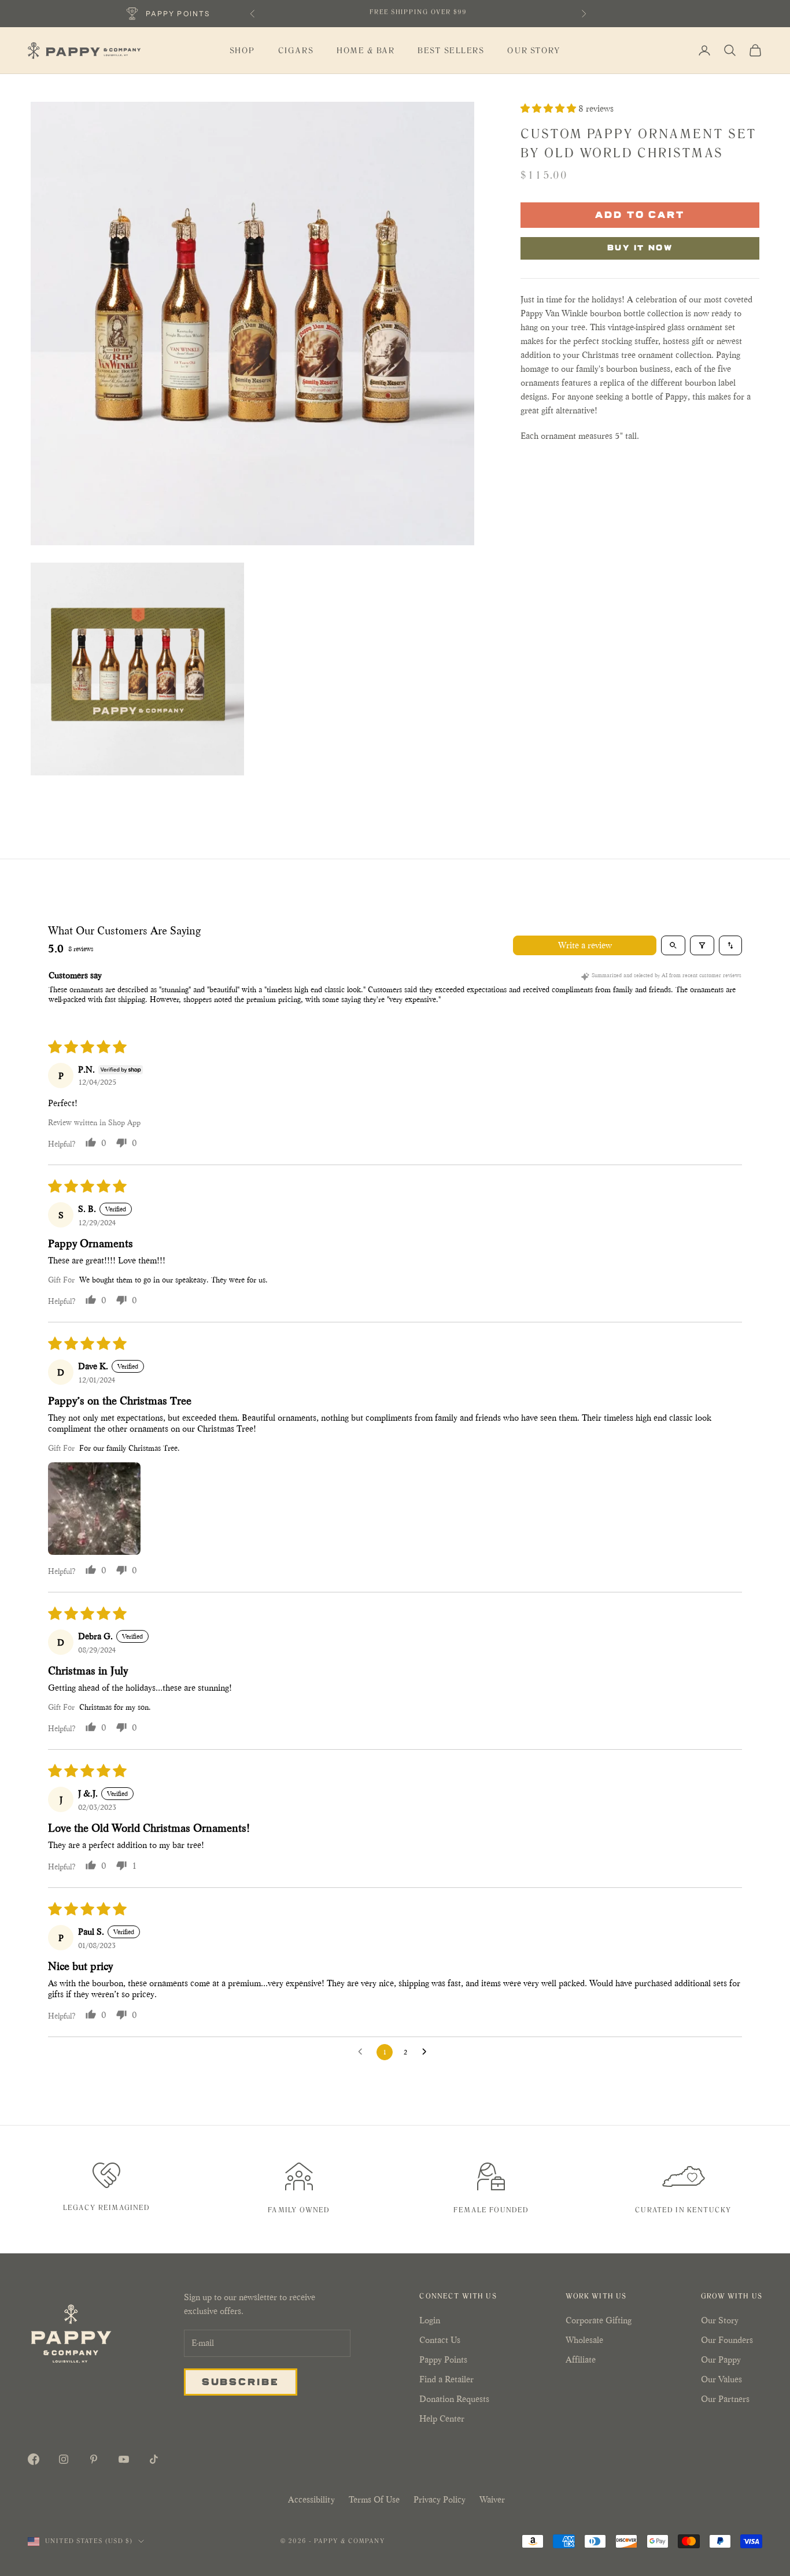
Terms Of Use (374, 2499)
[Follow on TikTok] (154, 2459)
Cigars (296, 51)
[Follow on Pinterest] (94, 2459)
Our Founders (727, 2340)
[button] (549, 108)
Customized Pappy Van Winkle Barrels (418, 13)
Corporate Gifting (599, 2320)
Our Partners (725, 2399)
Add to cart (640, 214)
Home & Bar (366, 51)
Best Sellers (451, 51)
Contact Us (440, 2340)
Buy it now (640, 247)
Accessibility (311, 2499)
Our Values (721, 2379)
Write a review (585, 945)
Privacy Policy (440, 2499)
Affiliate (581, 2359)
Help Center (442, 2418)
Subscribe (241, 2381)
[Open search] (673, 945)
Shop (242, 51)
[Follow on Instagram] (64, 2459)
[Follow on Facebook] (34, 2459)
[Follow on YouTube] (124, 2459)
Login (430, 2320)
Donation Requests (454, 2399)
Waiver (492, 2499)
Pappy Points (443, 2359)
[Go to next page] (427, 2052)
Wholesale (584, 2340)
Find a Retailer (446, 2379)
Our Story (534, 51)
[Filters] (702, 945)
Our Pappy (721, 2359)
